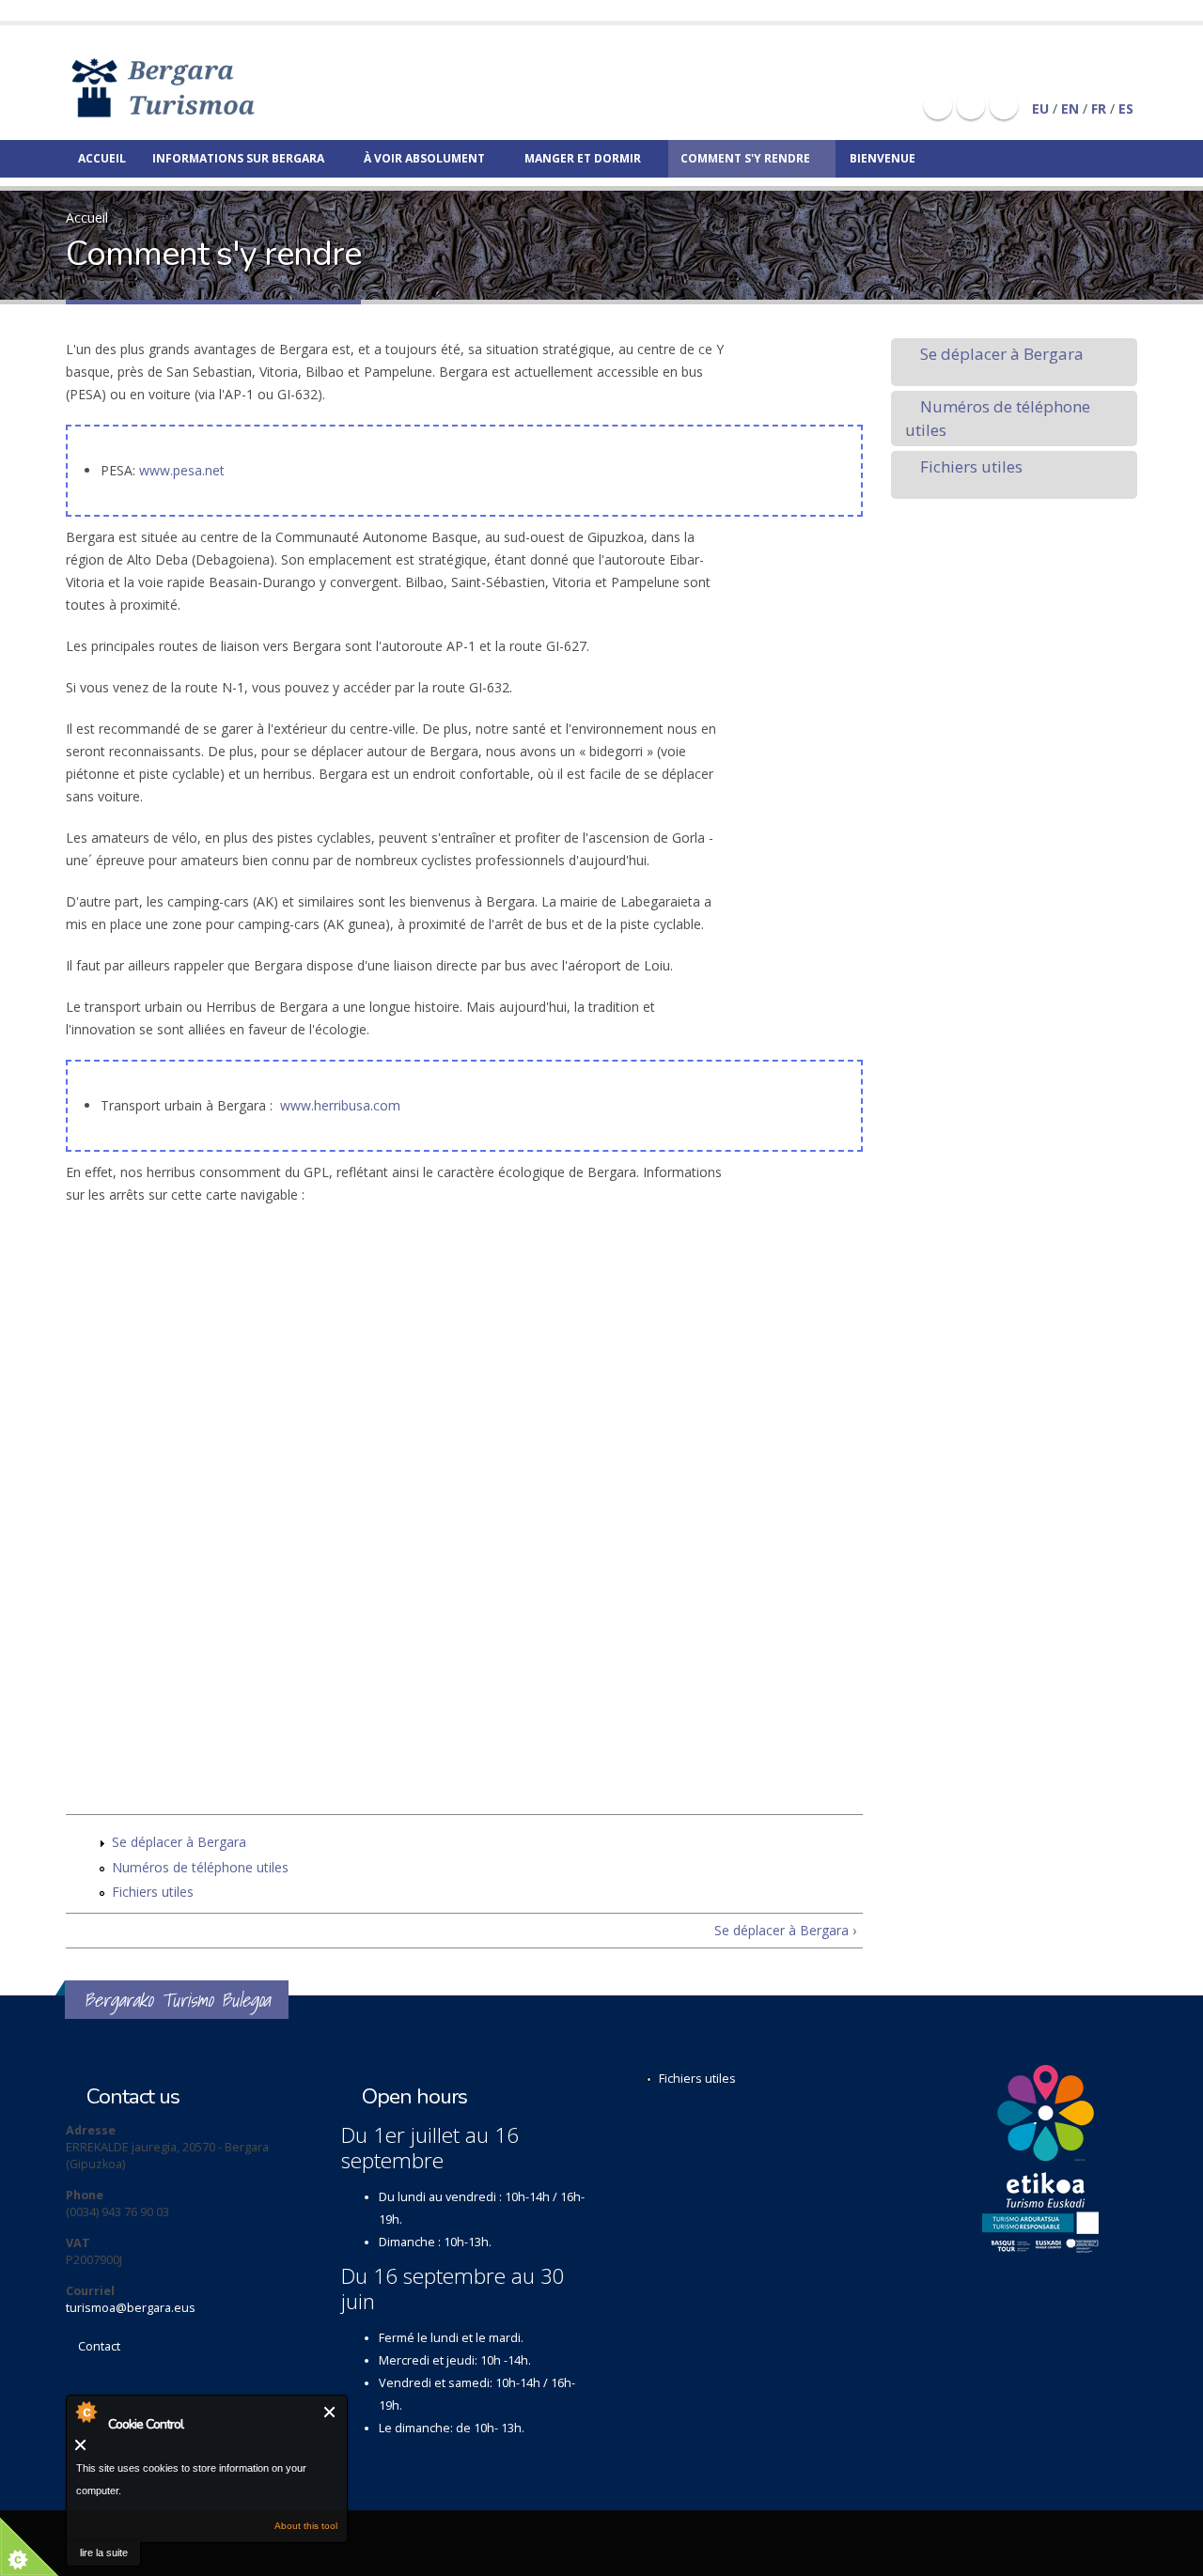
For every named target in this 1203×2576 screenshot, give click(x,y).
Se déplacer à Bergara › (785, 1930)
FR (1099, 109)
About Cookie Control (86, 2412)
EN (1070, 109)
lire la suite (104, 2553)
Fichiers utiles (153, 1892)
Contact (99, 2346)
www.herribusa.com (340, 1105)
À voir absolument (424, 158)
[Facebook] (938, 105)
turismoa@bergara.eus (131, 2308)
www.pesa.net (182, 470)
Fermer (330, 2412)
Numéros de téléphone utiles (200, 1867)
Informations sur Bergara (238, 158)
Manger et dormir (583, 158)
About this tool (306, 2526)
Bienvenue (883, 158)
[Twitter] (971, 105)
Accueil (102, 158)
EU (1040, 109)
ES (1126, 109)
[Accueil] (190, 87)
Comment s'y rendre (745, 158)
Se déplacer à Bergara (179, 1842)
